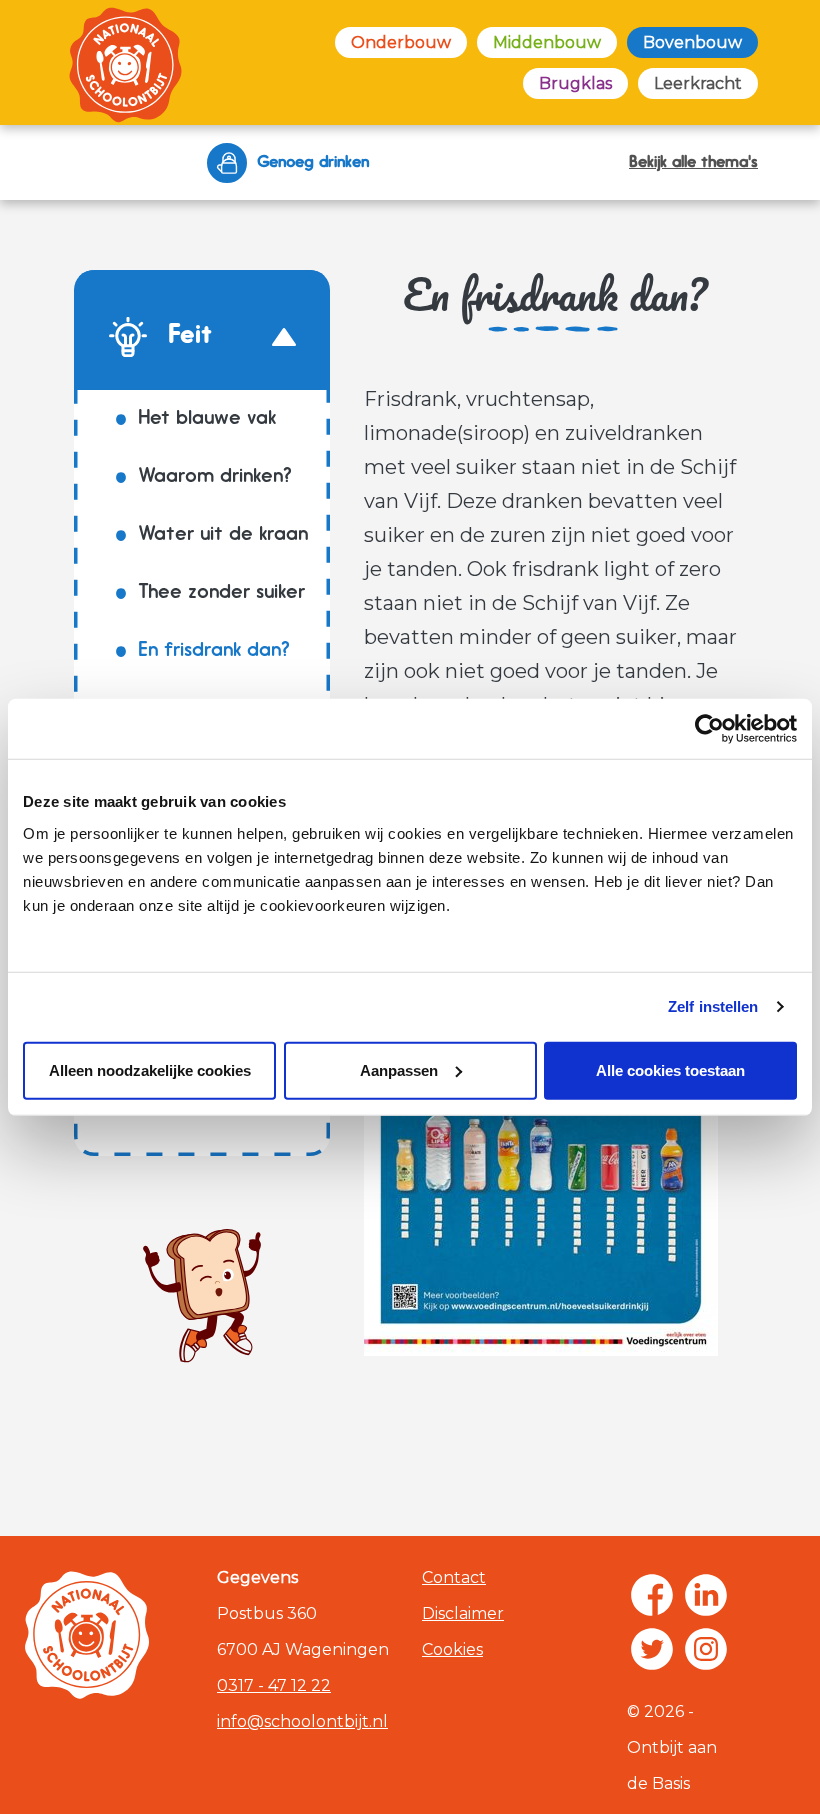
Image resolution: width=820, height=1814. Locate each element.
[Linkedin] (706, 1595)
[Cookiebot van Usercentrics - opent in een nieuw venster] (709, 729)
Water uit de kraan (223, 535)
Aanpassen (399, 1069)
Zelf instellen (713, 1006)
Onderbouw (401, 42)
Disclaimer (463, 1613)
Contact (454, 1577)
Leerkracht (698, 83)
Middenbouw (547, 42)
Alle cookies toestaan (670, 1069)
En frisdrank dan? (214, 651)
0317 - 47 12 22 (274, 1685)
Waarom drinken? (215, 477)
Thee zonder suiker (221, 593)
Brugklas (575, 83)
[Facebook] (652, 1595)
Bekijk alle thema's (693, 163)
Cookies (452, 1649)
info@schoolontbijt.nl (302, 1721)
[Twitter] (652, 1649)
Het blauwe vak (207, 419)
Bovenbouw (692, 42)
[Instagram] (706, 1649)
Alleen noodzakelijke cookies (150, 1069)
